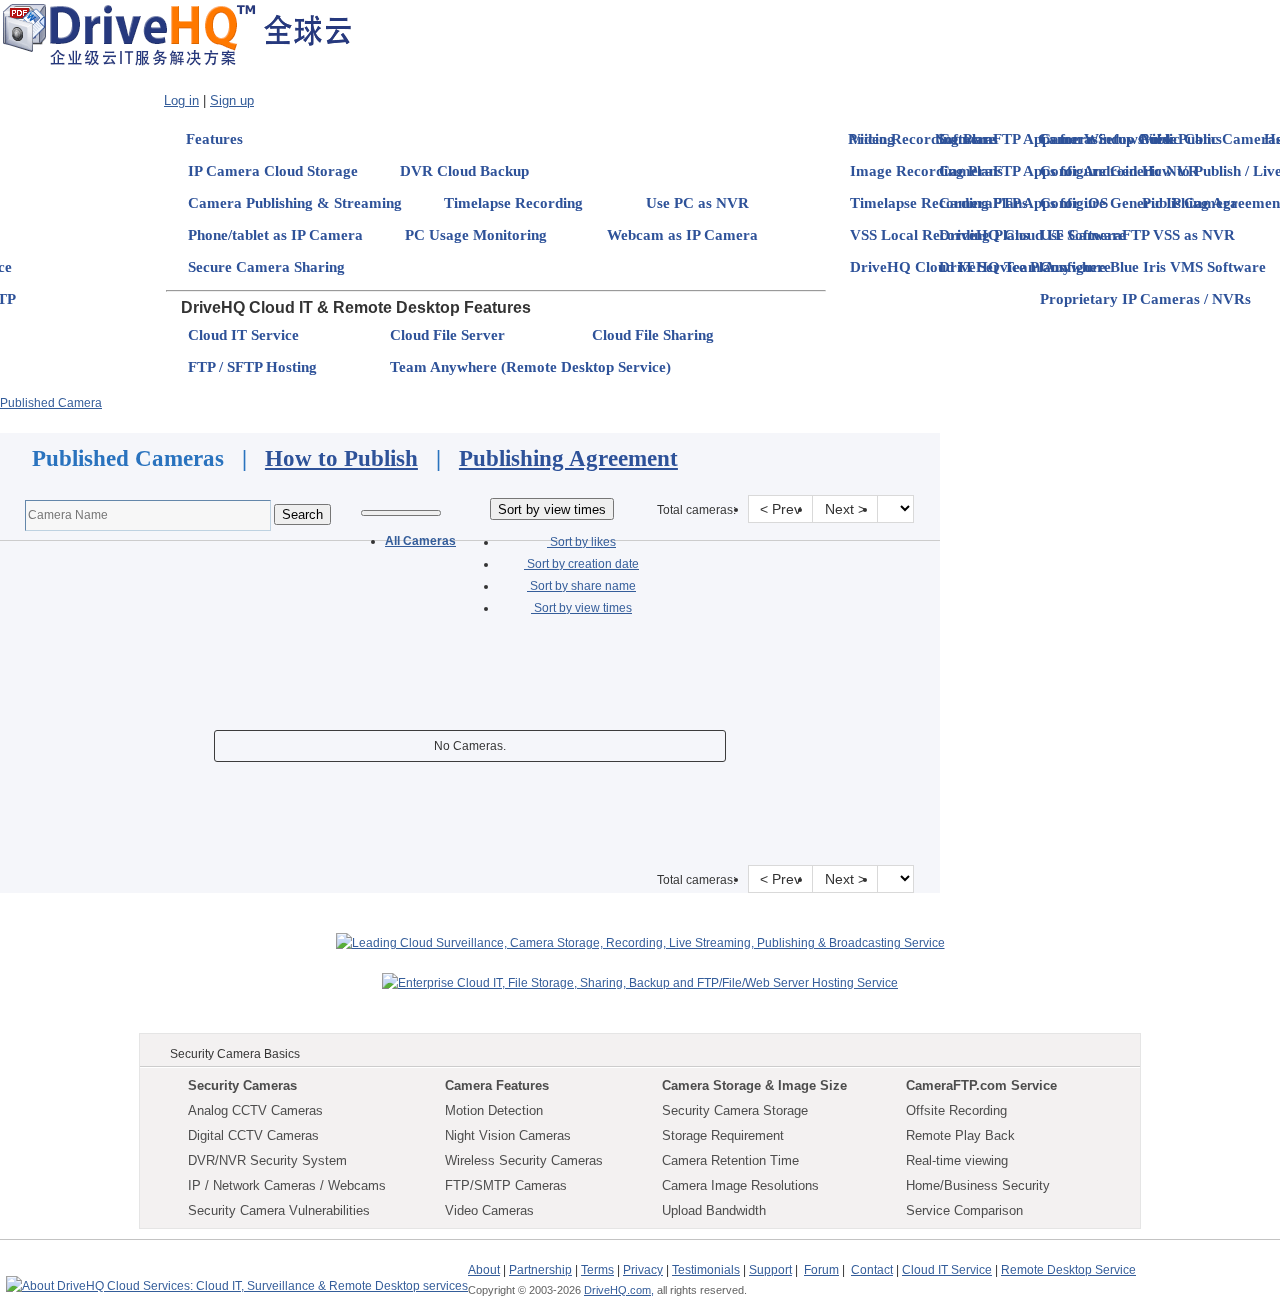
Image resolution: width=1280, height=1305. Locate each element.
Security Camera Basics (235, 1054)
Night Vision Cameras (508, 1135)
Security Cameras (242, 1085)
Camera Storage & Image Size (754, 1085)
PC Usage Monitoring (476, 235)
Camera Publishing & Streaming (295, 203)
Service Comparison (964, 1210)
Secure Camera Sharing (266, 267)
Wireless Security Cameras (524, 1160)
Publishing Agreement (568, 458)
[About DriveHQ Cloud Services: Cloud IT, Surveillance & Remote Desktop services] (237, 1277)
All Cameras (420, 541)
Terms (597, 1270)
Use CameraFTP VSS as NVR (1137, 235)
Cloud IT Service (243, 335)
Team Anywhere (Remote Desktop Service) (530, 367)
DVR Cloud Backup (464, 171)
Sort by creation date (581, 564)
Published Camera (51, 403)
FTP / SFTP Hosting (252, 367)
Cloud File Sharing (653, 335)
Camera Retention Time (730, 1160)
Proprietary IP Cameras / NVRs (1145, 299)
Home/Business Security (978, 1185)
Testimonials (706, 1270)
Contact (872, 1270)
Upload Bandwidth (714, 1210)
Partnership (540, 1270)
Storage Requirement (723, 1135)
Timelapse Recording (513, 203)
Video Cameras (489, 1210)
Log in (181, 100)
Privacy (643, 1270)
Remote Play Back (960, 1135)
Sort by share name (581, 586)
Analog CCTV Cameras (255, 1110)
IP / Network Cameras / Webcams (287, 1185)
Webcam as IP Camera (682, 235)
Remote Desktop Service (1068, 1270)
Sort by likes (581, 542)
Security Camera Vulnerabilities (279, 1210)
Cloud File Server (447, 335)
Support (770, 1270)
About (484, 1270)
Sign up (232, 100)
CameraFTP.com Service (981, 1085)
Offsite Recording (956, 1110)
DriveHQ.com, (619, 1290)
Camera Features (497, 1085)
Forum (821, 1270)
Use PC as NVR (697, 203)
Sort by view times (581, 608)
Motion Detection (494, 1110)
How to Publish (341, 458)
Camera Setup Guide (1108, 139)
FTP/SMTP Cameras (506, 1185)
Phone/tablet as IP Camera (275, 235)
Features (214, 139)
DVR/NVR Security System (267, 1160)
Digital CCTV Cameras (253, 1135)
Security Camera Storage (735, 1110)
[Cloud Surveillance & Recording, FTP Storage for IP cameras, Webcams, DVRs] (176, 34)
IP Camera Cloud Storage (273, 171)
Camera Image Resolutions (740, 1185)
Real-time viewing (957, 1160)
